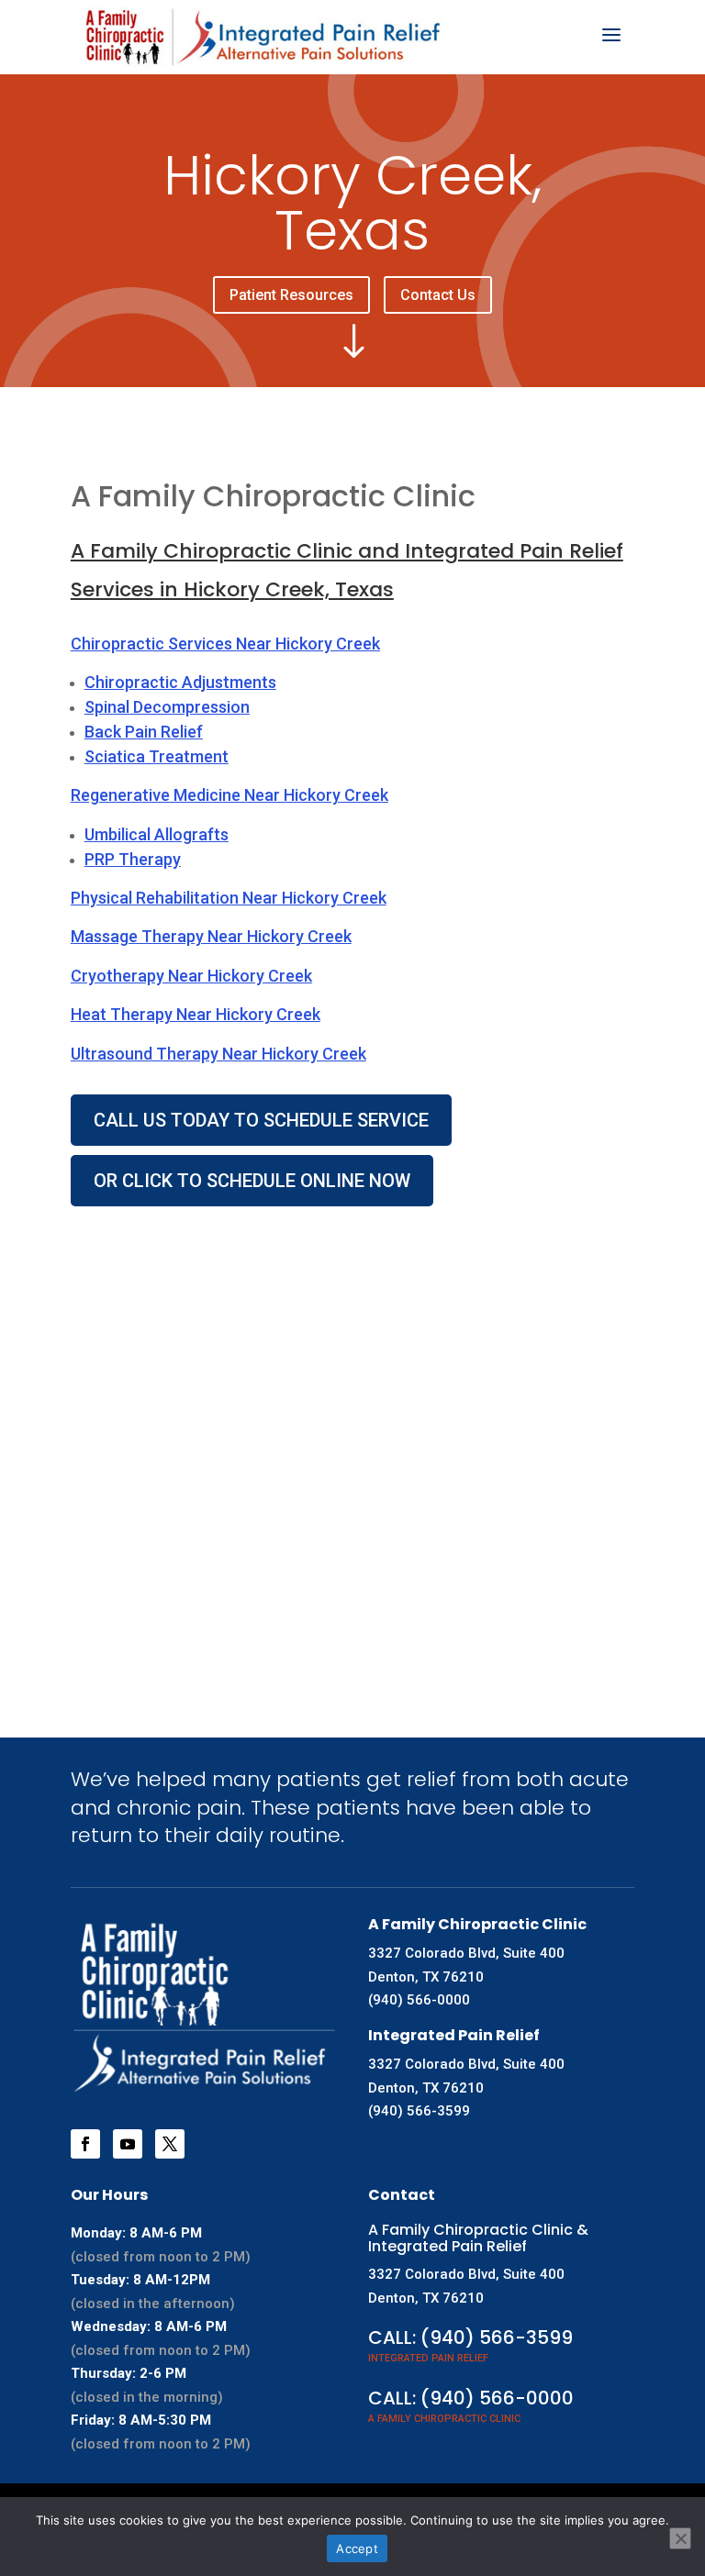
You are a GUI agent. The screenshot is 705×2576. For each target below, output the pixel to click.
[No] (680, 2538)
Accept (357, 2548)
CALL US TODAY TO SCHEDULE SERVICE (261, 1120)
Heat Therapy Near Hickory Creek (196, 1014)
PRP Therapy (133, 859)
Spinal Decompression (167, 707)
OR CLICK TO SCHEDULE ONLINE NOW (252, 1181)
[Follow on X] (170, 2144)
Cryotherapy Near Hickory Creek (191, 976)
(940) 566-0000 (419, 2000)
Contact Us (438, 295)
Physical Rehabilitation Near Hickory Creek (229, 898)
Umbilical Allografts (157, 834)
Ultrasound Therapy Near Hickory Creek (218, 1054)
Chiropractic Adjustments (180, 682)
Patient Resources (291, 295)
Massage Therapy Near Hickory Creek (211, 936)
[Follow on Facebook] (85, 2144)
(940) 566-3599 (419, 2111)
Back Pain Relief (144, 732)
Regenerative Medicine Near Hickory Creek (229, 795)
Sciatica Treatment (157, 756)
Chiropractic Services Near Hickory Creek (225, 644)
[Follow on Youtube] (128, 2144)
